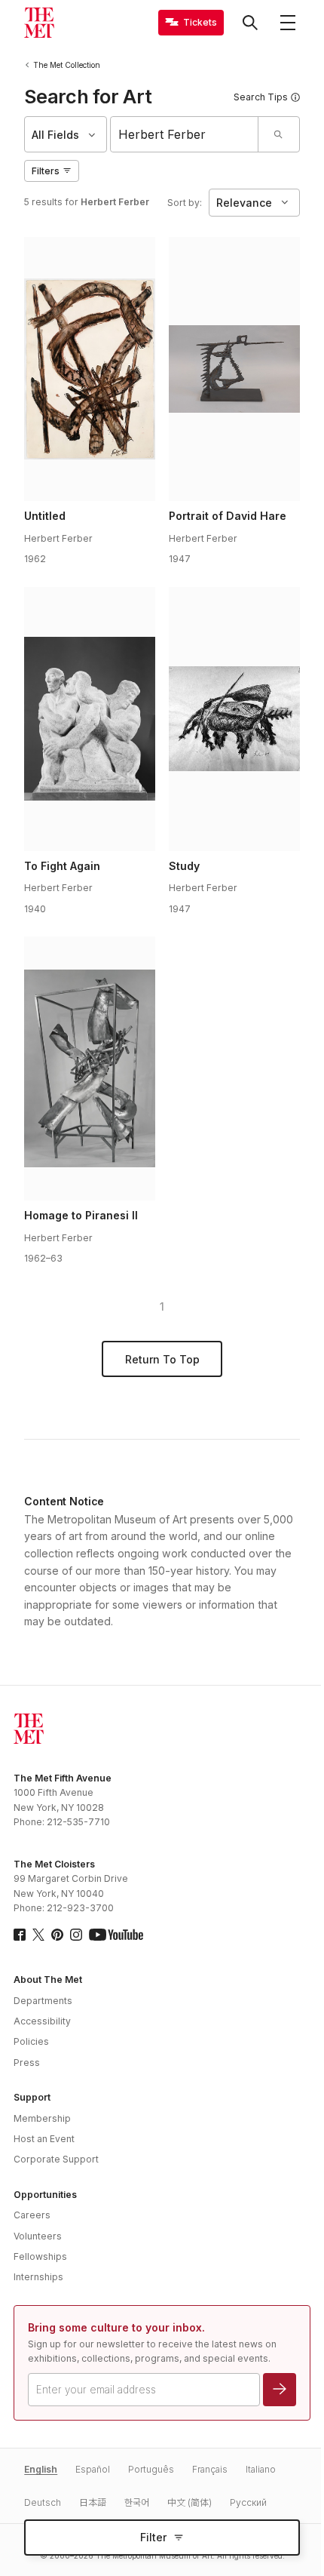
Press (27, 2063)
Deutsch (43, 2502)
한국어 (137, 2502)
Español (93, 2469)
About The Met (48, 1980)
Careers (32, 2215)
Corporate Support (56, 2159)
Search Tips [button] (261, 97)
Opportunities (45, 2195)
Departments (43, 2001)
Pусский (248, 2502)
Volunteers (38, 2236)
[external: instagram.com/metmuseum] (76, 1935)
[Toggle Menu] (288, 23)
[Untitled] (90, 369)
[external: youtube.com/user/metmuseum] (116, 1935)
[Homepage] (39, 23)
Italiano (261, 2469)
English (41, 2469)
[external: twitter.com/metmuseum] (38, 1935)
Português (151, 2469)
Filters (46, 171)
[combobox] (184, 134)
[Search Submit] (278, 134)
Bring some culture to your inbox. (116, 2327)
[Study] (234, 719)
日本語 (93, 2502)
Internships (38, 2277)
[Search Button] (250, 23)
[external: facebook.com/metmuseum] (20, 1935)
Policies (31, 2041)
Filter (153, 2537)
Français (210, 2469)
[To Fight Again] (90, 719)
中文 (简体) (190, 2502)
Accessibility (42, 2021)
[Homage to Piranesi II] (90, 1068)
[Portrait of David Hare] (234, 369)
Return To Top (162, 1359)
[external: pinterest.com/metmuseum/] (57, 1935)
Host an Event (44, 2139)
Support (32, 2097)
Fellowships (40, 2256)
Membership (42, 2118)
